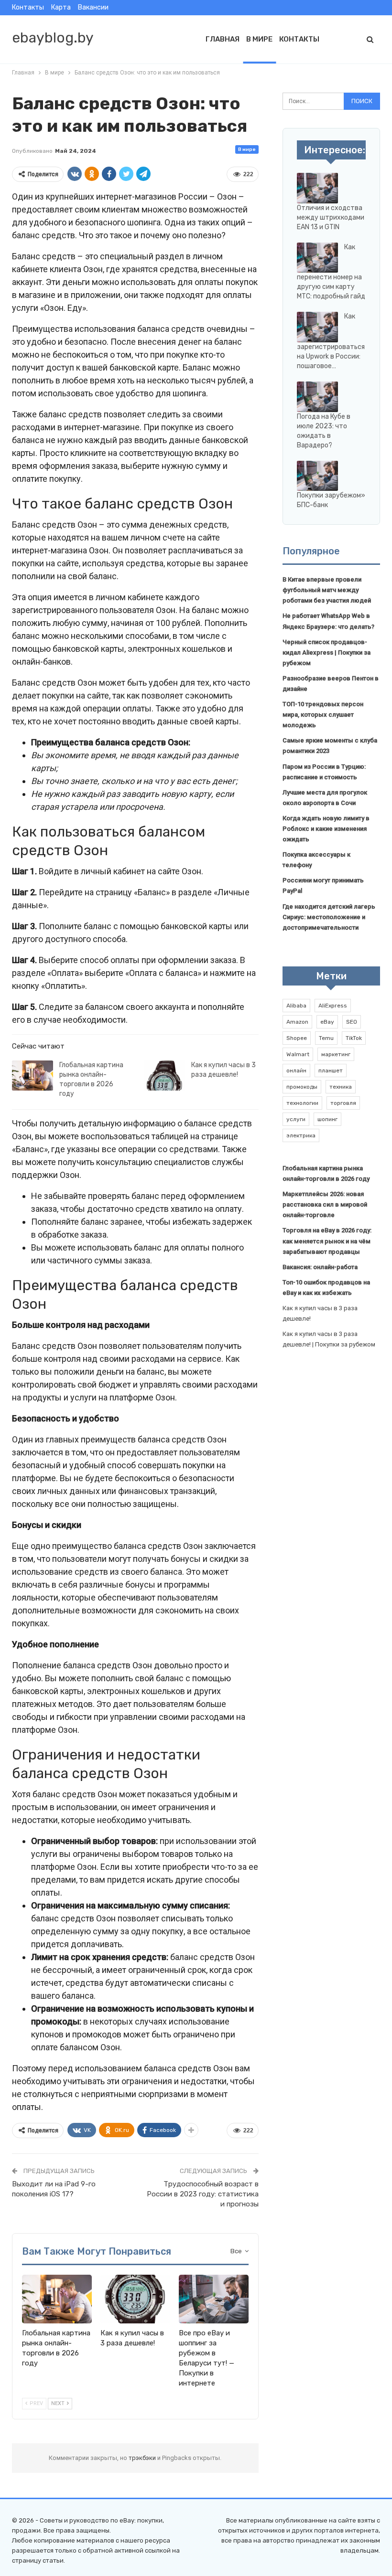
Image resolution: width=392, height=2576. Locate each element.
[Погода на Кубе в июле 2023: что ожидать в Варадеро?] (317, 397)
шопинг (327, 1119)
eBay (327, 1022)
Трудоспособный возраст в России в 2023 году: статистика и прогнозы (203, 2194)
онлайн (296, 1071)
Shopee (297, 1038)
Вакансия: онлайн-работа (320, 1267)
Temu (326, 1038)
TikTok (354, 1038)
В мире (259, 39)
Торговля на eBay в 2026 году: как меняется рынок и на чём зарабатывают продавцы (327, 1241)
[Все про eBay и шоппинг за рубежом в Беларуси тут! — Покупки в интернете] (214, 2299)
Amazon (297, 1022)
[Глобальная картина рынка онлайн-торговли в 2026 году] (33, 1076)
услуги (296, 1119)
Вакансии (93, 7)
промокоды (302, 1087)
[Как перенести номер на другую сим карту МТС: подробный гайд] (317, 258)
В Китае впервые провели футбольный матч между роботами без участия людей (327, 590)
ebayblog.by (53, 38)
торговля (343, 1103)
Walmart (298, 1054)
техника (341, 1087)
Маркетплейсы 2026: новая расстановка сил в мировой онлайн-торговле (325, 1204)
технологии (302, 1103)
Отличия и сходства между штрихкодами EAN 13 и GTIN (331, 217)
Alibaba (296, 1006)
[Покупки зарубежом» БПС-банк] (317, 476)
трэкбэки (143, 2458)
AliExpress (333, 1006)
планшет (331, 1071)
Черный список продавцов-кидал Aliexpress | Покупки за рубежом (327, 652)
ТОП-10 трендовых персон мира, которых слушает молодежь (323, 715)
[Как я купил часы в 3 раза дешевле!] (164, 1076)
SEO (352, 1022)
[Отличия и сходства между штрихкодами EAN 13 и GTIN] (317, 188)
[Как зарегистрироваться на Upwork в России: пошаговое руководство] (317, 327)
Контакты (28, 7)
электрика (301, 1135)
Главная (223, 39)
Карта (61, 7)
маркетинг (336, 1054)
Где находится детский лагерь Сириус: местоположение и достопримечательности (329, 917)
